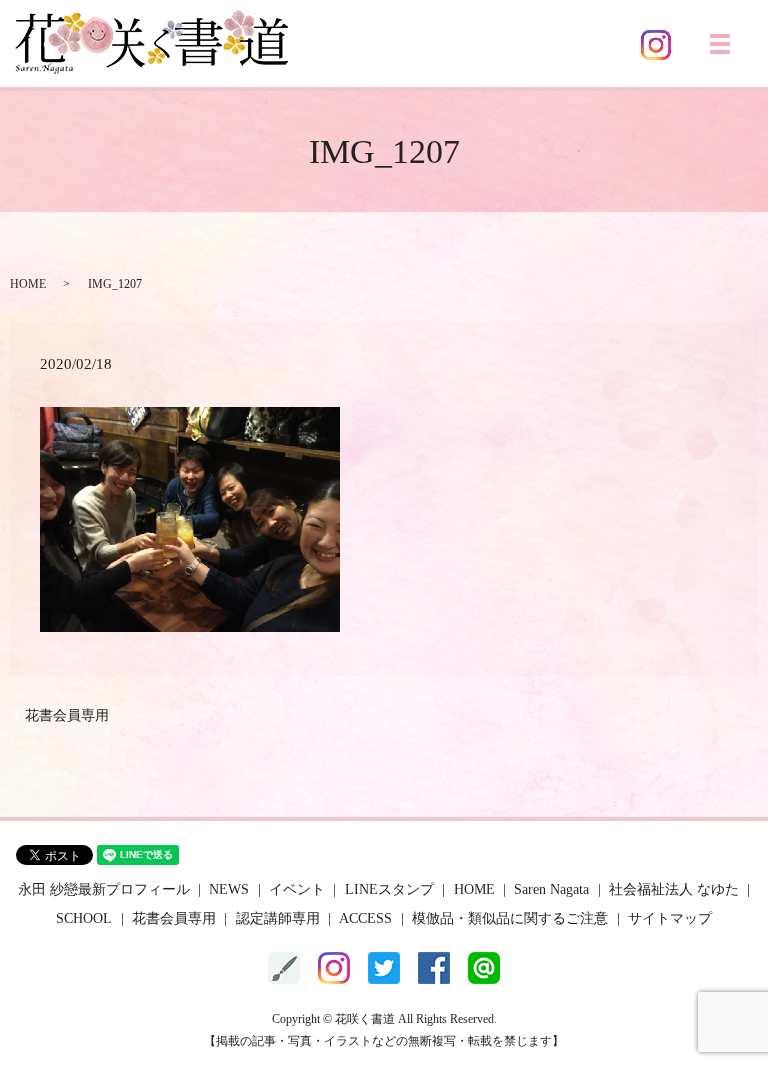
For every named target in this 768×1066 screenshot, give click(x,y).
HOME (28, 284)
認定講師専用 (278, 918)
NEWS (229, 889)
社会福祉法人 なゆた (674, 889)
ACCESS (365, 918)
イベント (297, 889)
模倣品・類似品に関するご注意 (510, 918)
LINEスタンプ (389, 889)
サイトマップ (670, 918)
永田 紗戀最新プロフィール (104, 889)
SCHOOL (84, 918)
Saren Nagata (551, 889)
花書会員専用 (67, 715)
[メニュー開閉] (720, 44)
